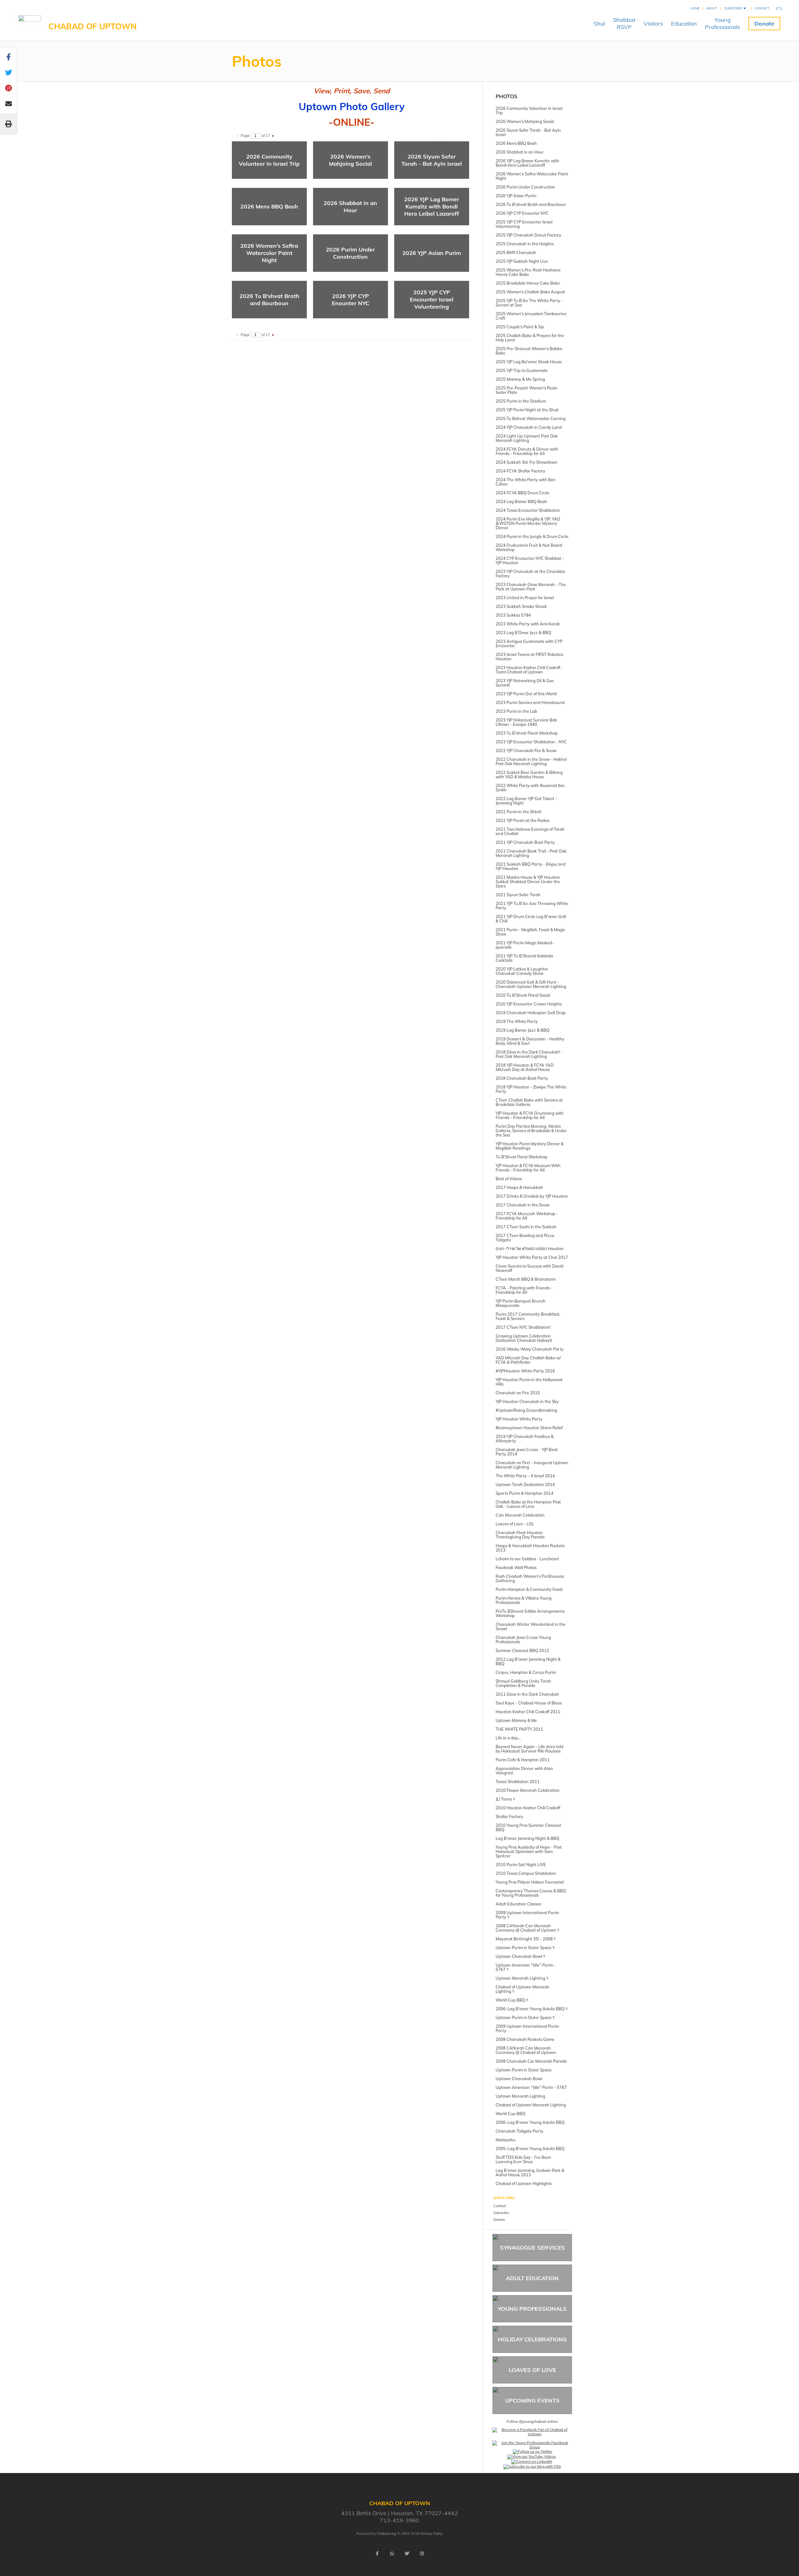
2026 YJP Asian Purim (432, 253)
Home (695, 8)
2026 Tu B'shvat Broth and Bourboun (269, 300)
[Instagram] (422, 2554)
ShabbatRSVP (624, 23)
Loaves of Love (532, 2370)
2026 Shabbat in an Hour (350, 207)
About (711, 8)
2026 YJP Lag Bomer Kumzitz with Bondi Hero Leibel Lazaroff (432, 206)
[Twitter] (407, 2554)
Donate (764, 24)
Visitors (653, 24)
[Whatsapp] (392, 2554)
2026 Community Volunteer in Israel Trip (269, 160)
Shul (599, 24)
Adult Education (532, 2278)
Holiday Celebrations (532, 2339)
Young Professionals (532, 2309)
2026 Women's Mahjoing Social (350, 160)
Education (684, 24)
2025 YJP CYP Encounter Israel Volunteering (432, 299)
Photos (507, 96)
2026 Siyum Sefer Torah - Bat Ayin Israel (432, 160)
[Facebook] (377, 2554)
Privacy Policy (432, 2534)
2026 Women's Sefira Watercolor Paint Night (269, 253)
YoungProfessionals (723, 23)
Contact (762, 8)
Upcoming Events (532, 2400)
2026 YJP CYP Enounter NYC (350, 300)
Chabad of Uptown (93, 26)
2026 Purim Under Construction (350, 253)
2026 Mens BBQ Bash (269, 206)
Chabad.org (386, 2534)
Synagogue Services (532, 2248)
